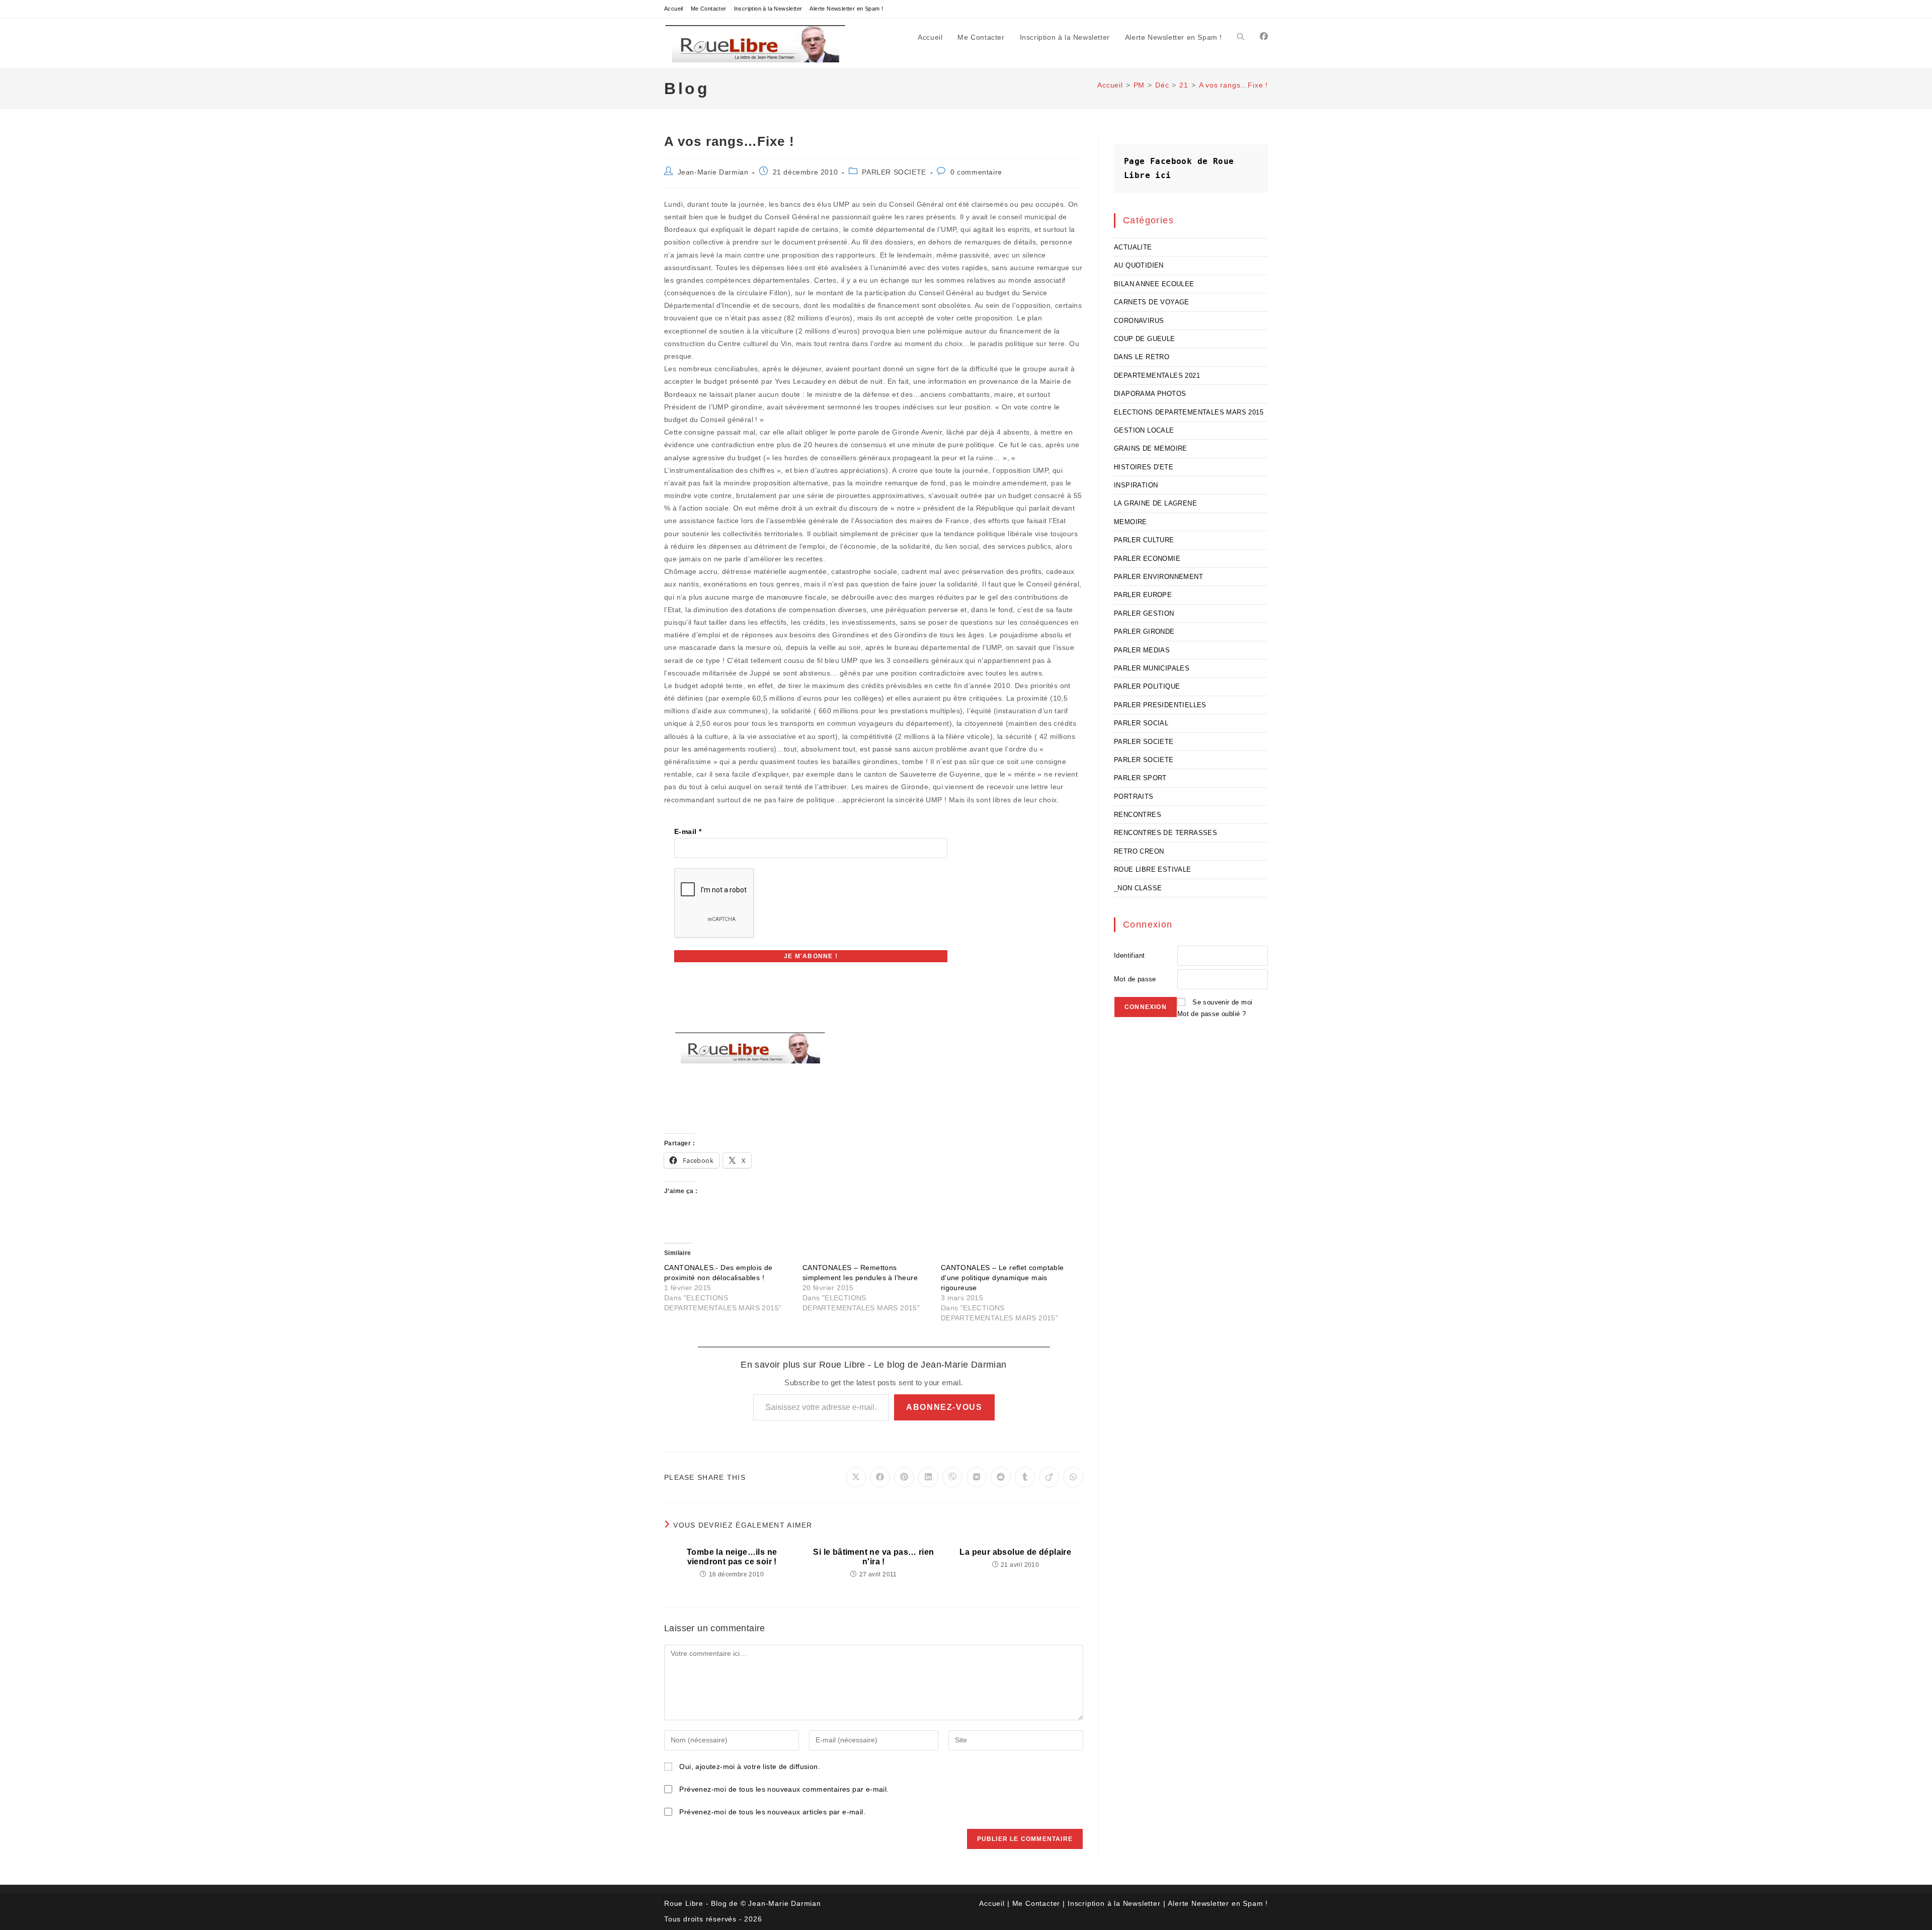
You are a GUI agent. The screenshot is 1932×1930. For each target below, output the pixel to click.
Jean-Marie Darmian (713, 172)
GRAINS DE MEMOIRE (1151, 448)
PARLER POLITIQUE (1147, 686)
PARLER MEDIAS (1142, 650)
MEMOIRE (1131, 522)
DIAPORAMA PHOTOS (1150, 394)
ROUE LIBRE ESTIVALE (1153, 869)
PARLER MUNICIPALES (1152, 668)
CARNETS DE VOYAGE (1152, 302)
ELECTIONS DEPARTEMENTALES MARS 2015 (1189, 412)
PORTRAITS (1134, 796)
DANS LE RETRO (1142, 357)
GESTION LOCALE (1144, 430)
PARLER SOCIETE (894, 172)
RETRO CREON (1139, 851)
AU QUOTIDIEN (1139, 265)
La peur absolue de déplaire (1015, 1552)
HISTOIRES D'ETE (1144, 467)
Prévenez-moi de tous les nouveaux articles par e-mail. (772, 1812)
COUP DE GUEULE (1145, 339)
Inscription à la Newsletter (768, 9)
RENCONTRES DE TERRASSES (1165, 833)
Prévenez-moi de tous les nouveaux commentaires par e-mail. (784, 1789)
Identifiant (1129, 955)
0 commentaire (976, 172)
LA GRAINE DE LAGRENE (1155, 503)
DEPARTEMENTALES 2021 (1157, 375)
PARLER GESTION (1144, 613)
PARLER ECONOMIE (1147, 559)
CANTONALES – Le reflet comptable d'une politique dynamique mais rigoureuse (1002, 1278)
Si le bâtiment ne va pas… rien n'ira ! (873, 1557)
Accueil (674, 9)
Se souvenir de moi (1222, 1002)
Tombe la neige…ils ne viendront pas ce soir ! (732, 1557)
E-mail (688, 831)
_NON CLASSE (1138, 888)
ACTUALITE (1133, 247)
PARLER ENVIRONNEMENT (1158, 577)
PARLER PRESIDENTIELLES (1160, 705)
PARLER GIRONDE (1144, 632)
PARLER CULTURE (1144, 540)
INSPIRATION (1136, 485)
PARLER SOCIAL (1141, 723)
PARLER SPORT (1140, 778)
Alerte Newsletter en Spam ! (846, 9)
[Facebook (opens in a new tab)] (1264, 36)
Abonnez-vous (944, 1407)
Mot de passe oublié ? (1212, 1014)
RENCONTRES (1138, 815)
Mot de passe (1135, 979)
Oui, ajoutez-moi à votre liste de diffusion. (749, 1767)
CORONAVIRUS (1139, 321)
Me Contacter (709, 9)
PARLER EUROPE (1143, 595)
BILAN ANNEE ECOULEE (1154, 284)
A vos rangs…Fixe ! (1233, 85)
